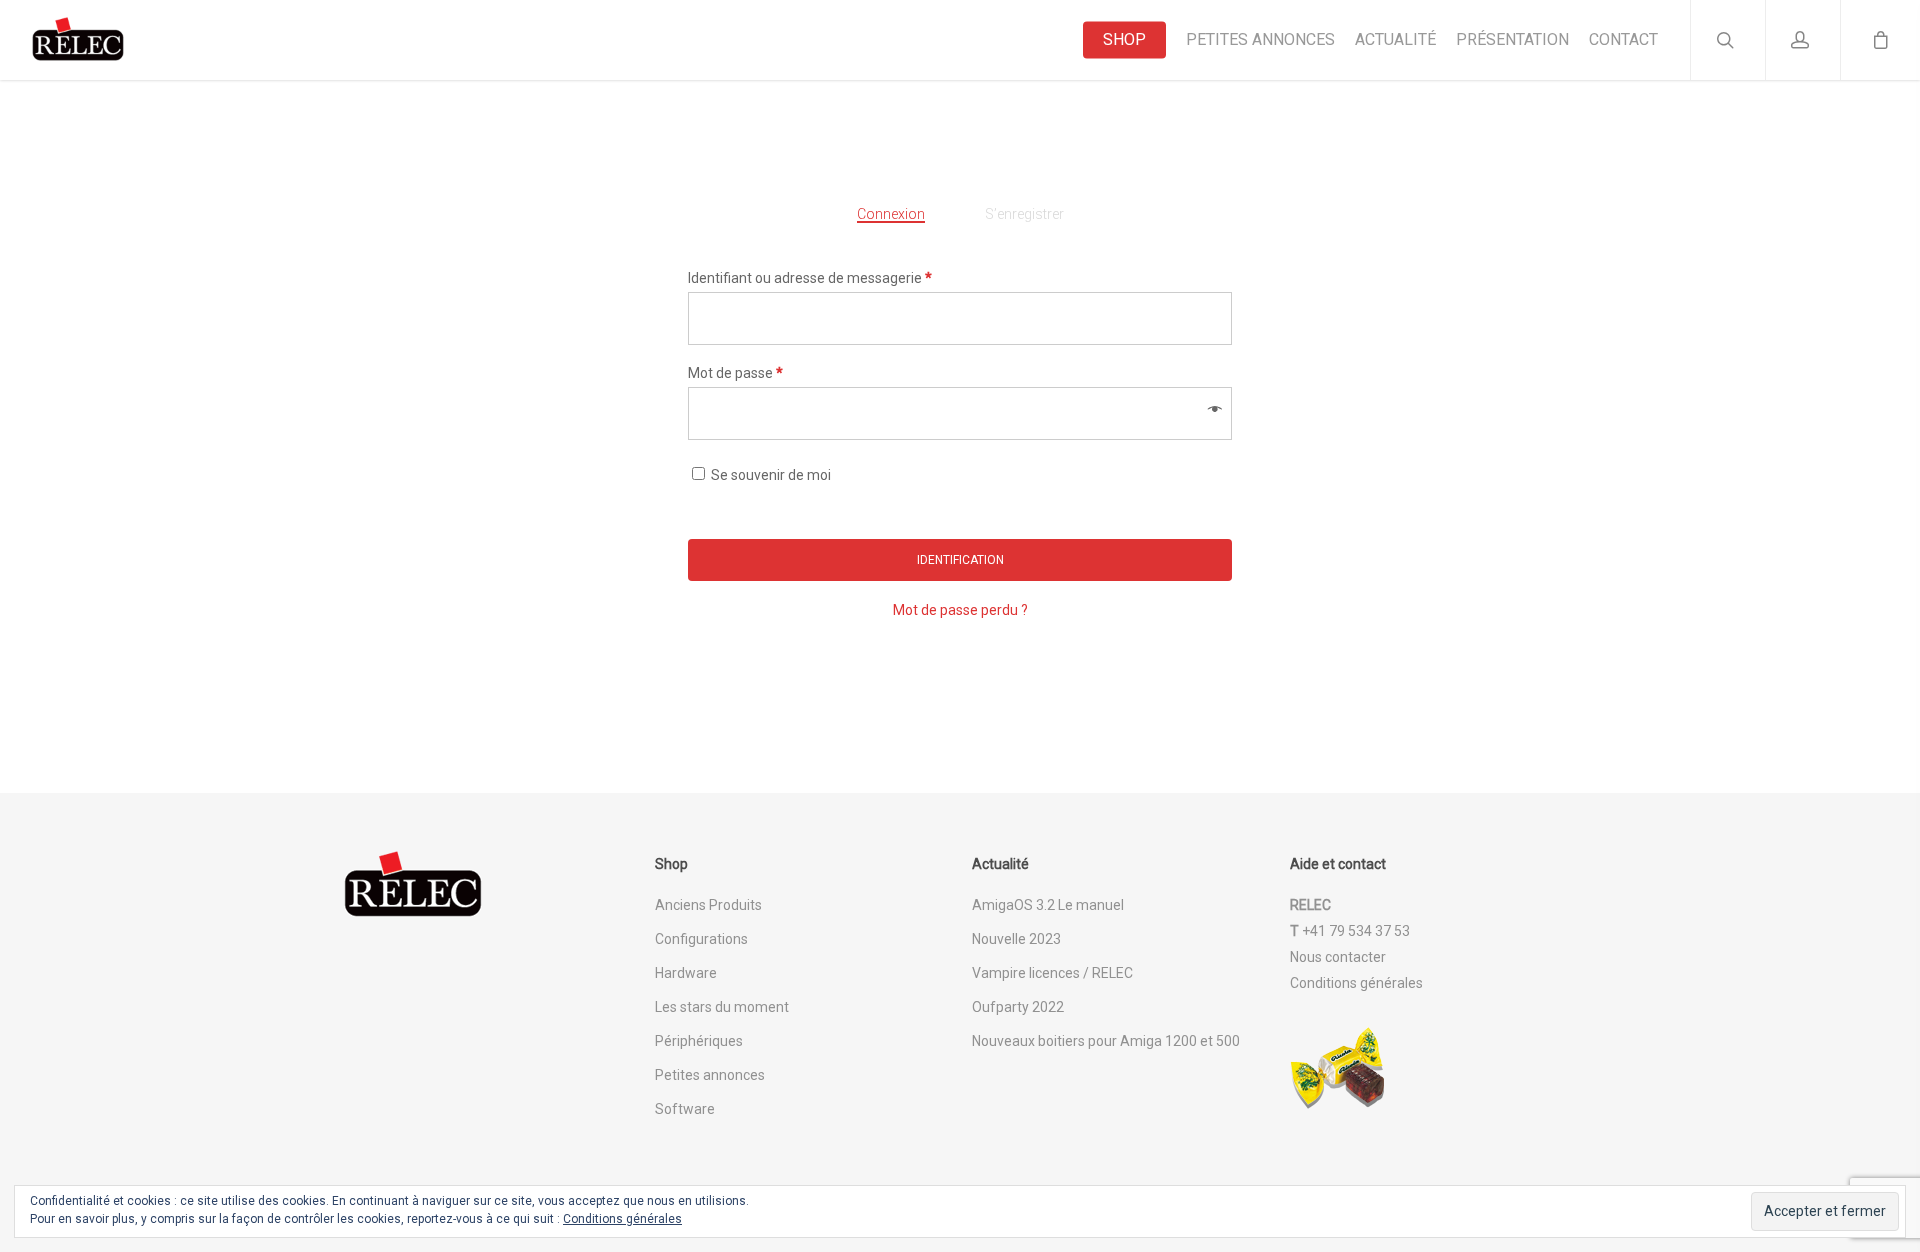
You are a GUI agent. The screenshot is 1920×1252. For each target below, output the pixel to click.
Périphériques (699, 1041)
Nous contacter (1338, 957)
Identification (960, 560)
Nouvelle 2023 (1016, 939)
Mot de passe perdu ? (960, 610)
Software (685, 1109)
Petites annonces (1260, 40)
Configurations (701, 939)
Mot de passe (735, 373)
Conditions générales (1356, 983)
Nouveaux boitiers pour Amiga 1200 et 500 (1106, 1041)
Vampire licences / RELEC (1052, 973)
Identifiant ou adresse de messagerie (810, 278)
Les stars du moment (722, 1007)
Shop (1124, 40)
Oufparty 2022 (1018, 1007)
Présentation (1512, 40)
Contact (1623, 40)
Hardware (686, 973)
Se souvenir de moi (771, 475)
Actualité (1395, 40)
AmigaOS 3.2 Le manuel (1048, 905)
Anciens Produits (708, 905)
